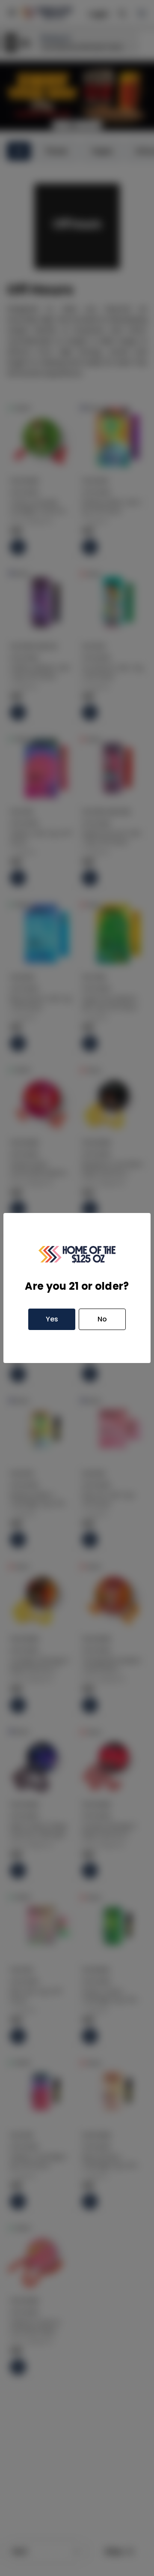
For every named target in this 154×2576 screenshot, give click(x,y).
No (102, 1319)
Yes (52, 1319)
